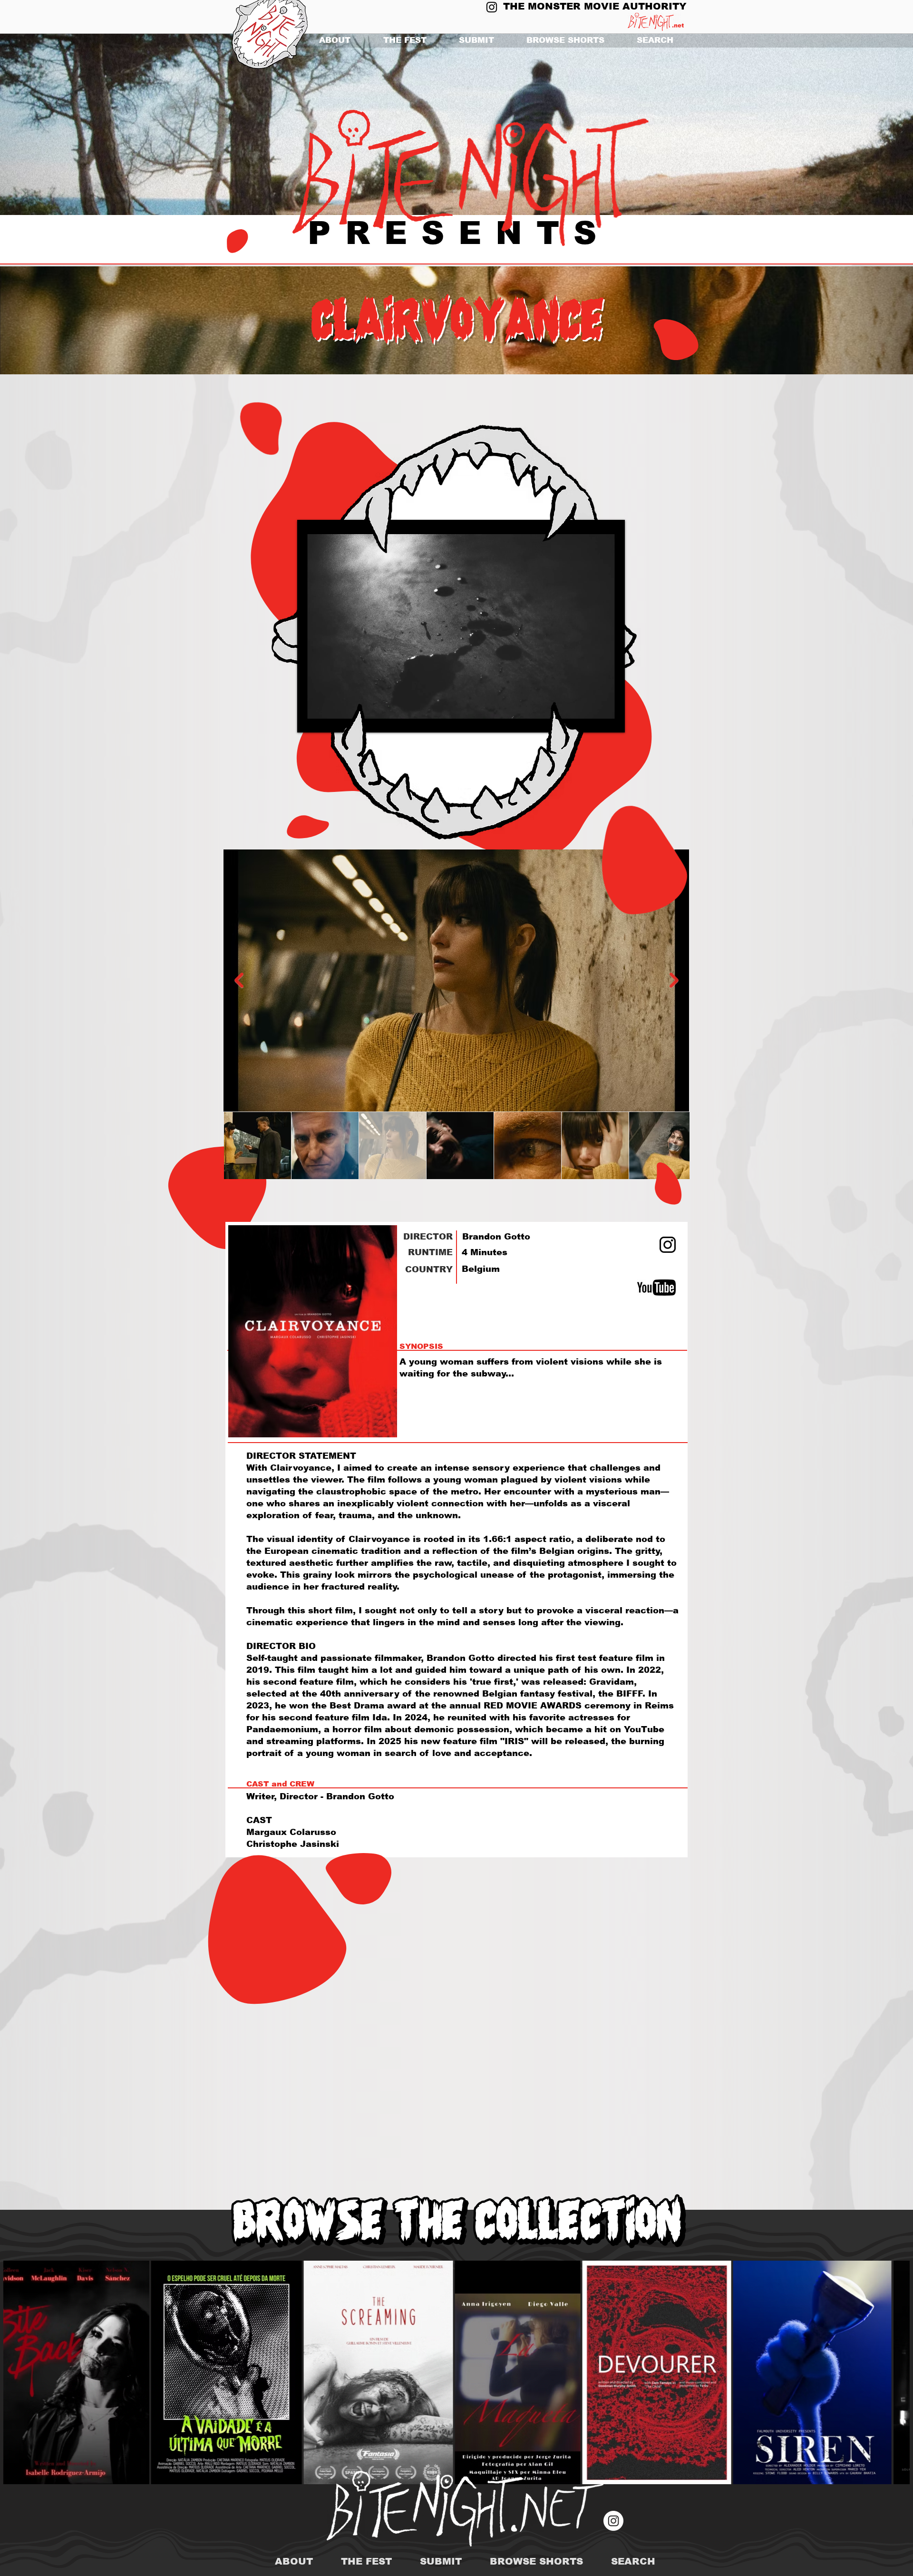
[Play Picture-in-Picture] (596, 720)
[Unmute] (326, 720)
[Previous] (53, 125)
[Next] (860, 125)
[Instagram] (492, 7)
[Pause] (310, 720)
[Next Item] (674, 980)
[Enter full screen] (612, 720)
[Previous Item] (239, 980)
